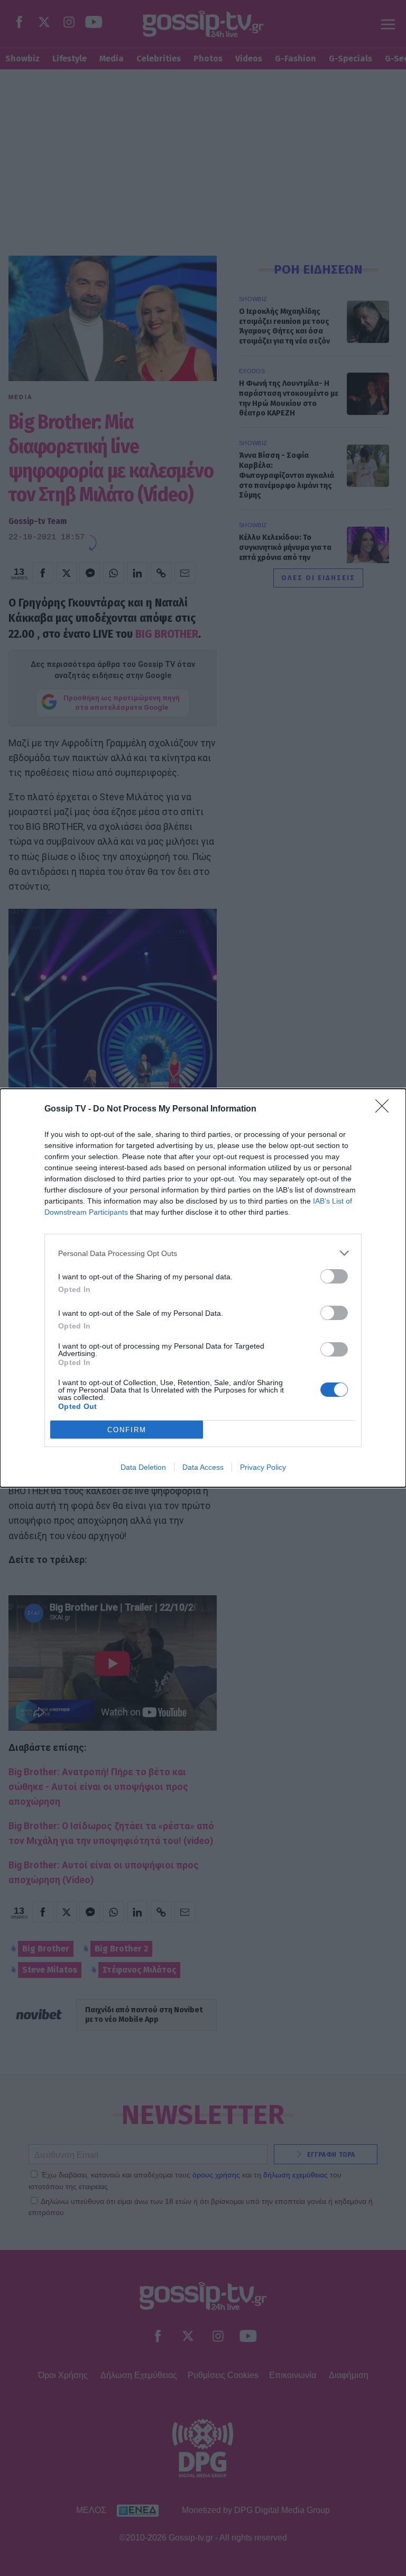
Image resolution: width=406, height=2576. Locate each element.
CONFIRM (127, 1430)
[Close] (385, 1109)
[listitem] (203, 1253)
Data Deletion (143, 1467)
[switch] (334, 1276)
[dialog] (203, 1288)
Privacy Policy (263, 1467)
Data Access (203, 1467)
